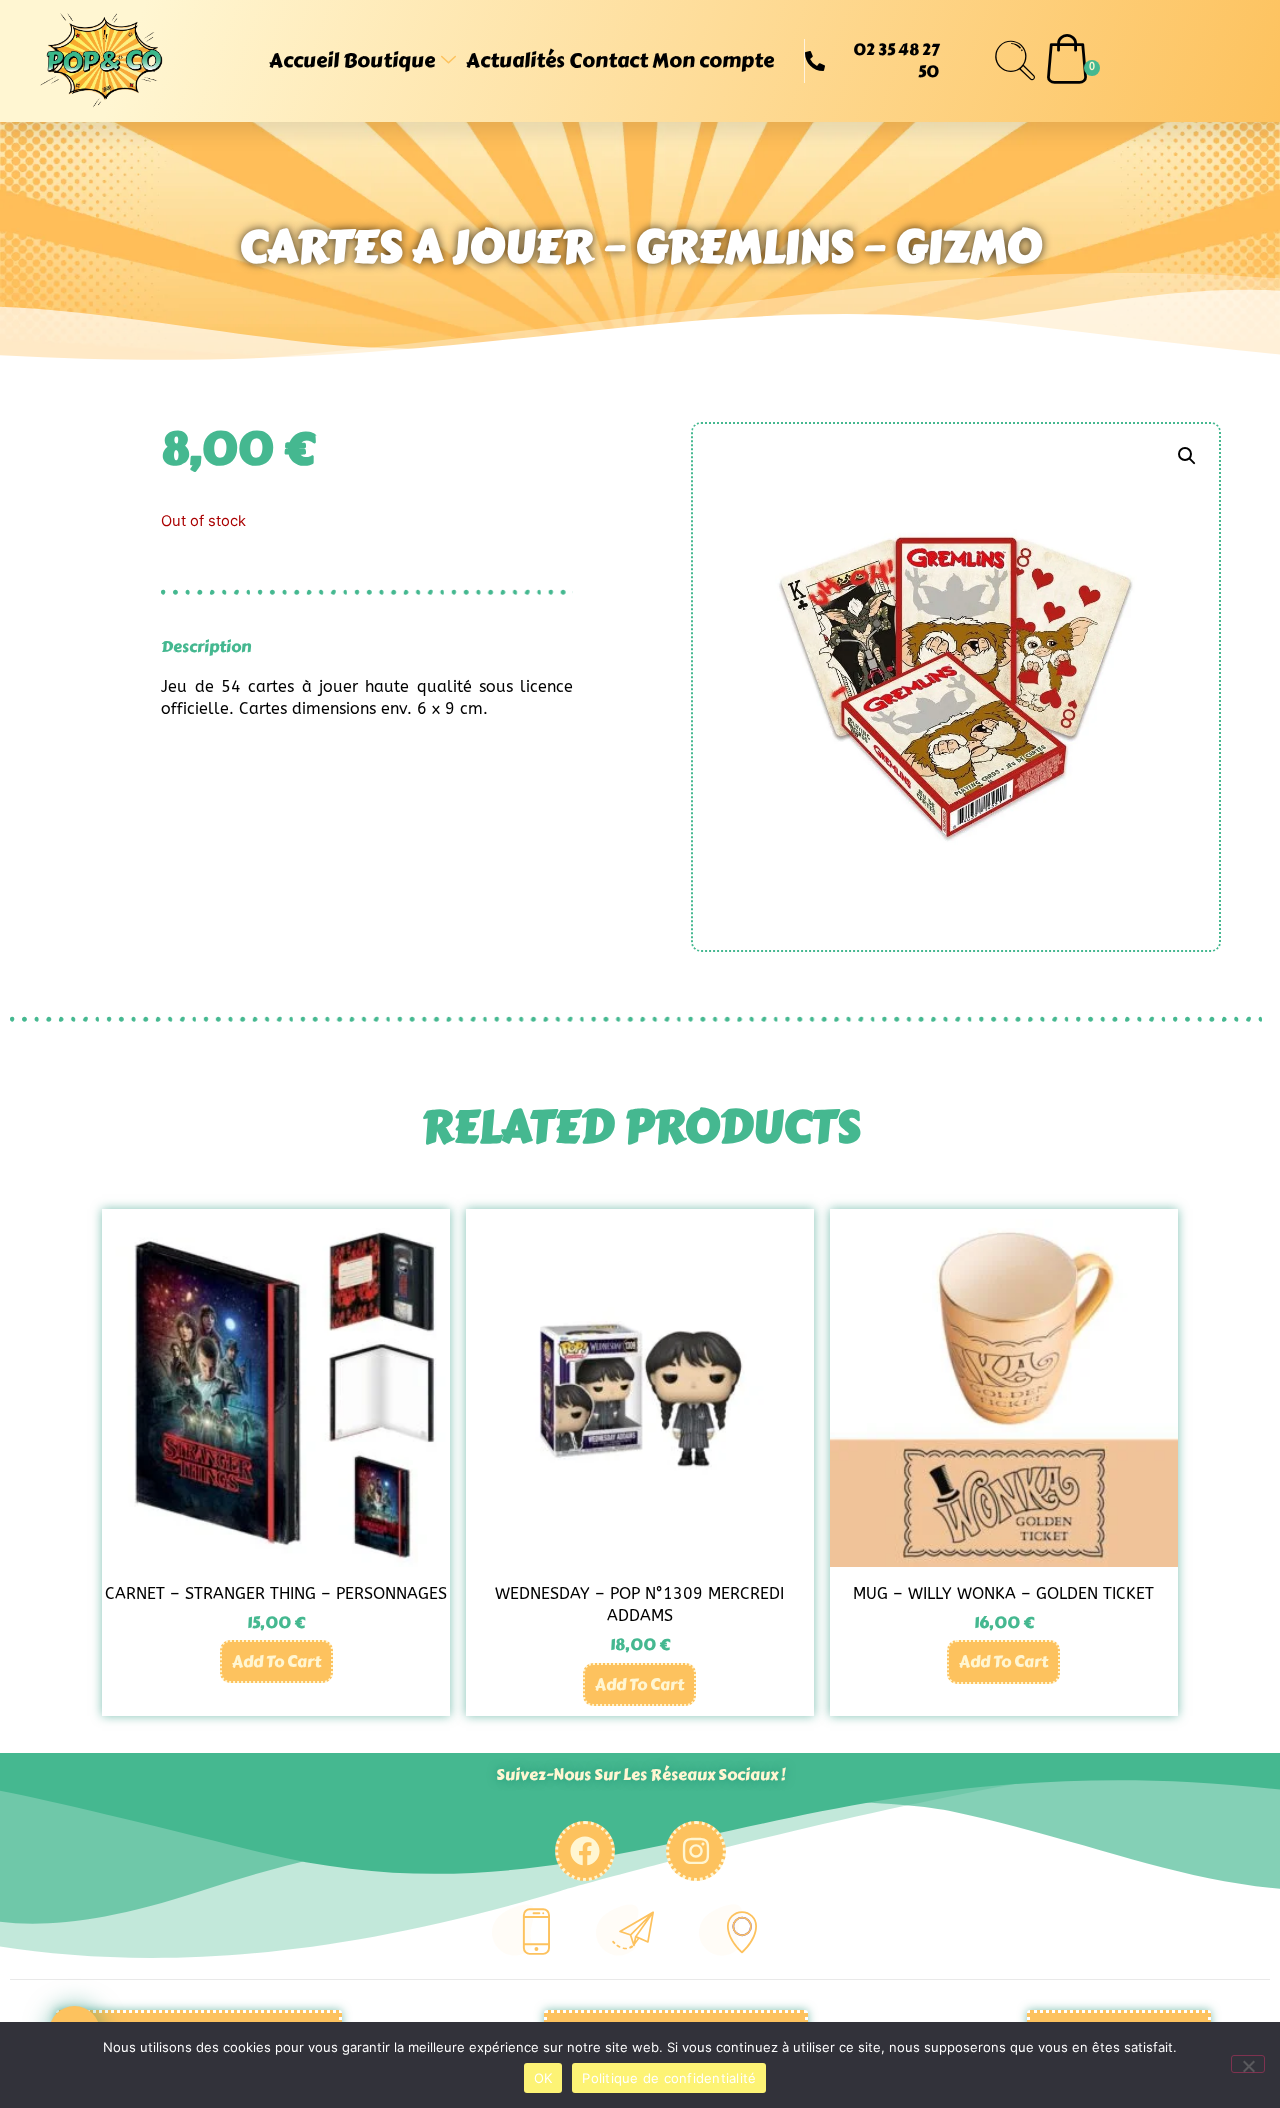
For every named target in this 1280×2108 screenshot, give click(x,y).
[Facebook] (585, 1851)
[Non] (1248, 2064)
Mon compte (713, 60)
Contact (608, 60)
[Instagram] (696, 1851)
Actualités (515, 60)
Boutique (389, 60)
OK (543, 2078)
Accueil (304, 60)
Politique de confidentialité (669, 2078)
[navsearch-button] (1015, 61)
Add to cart (276, 1661)
